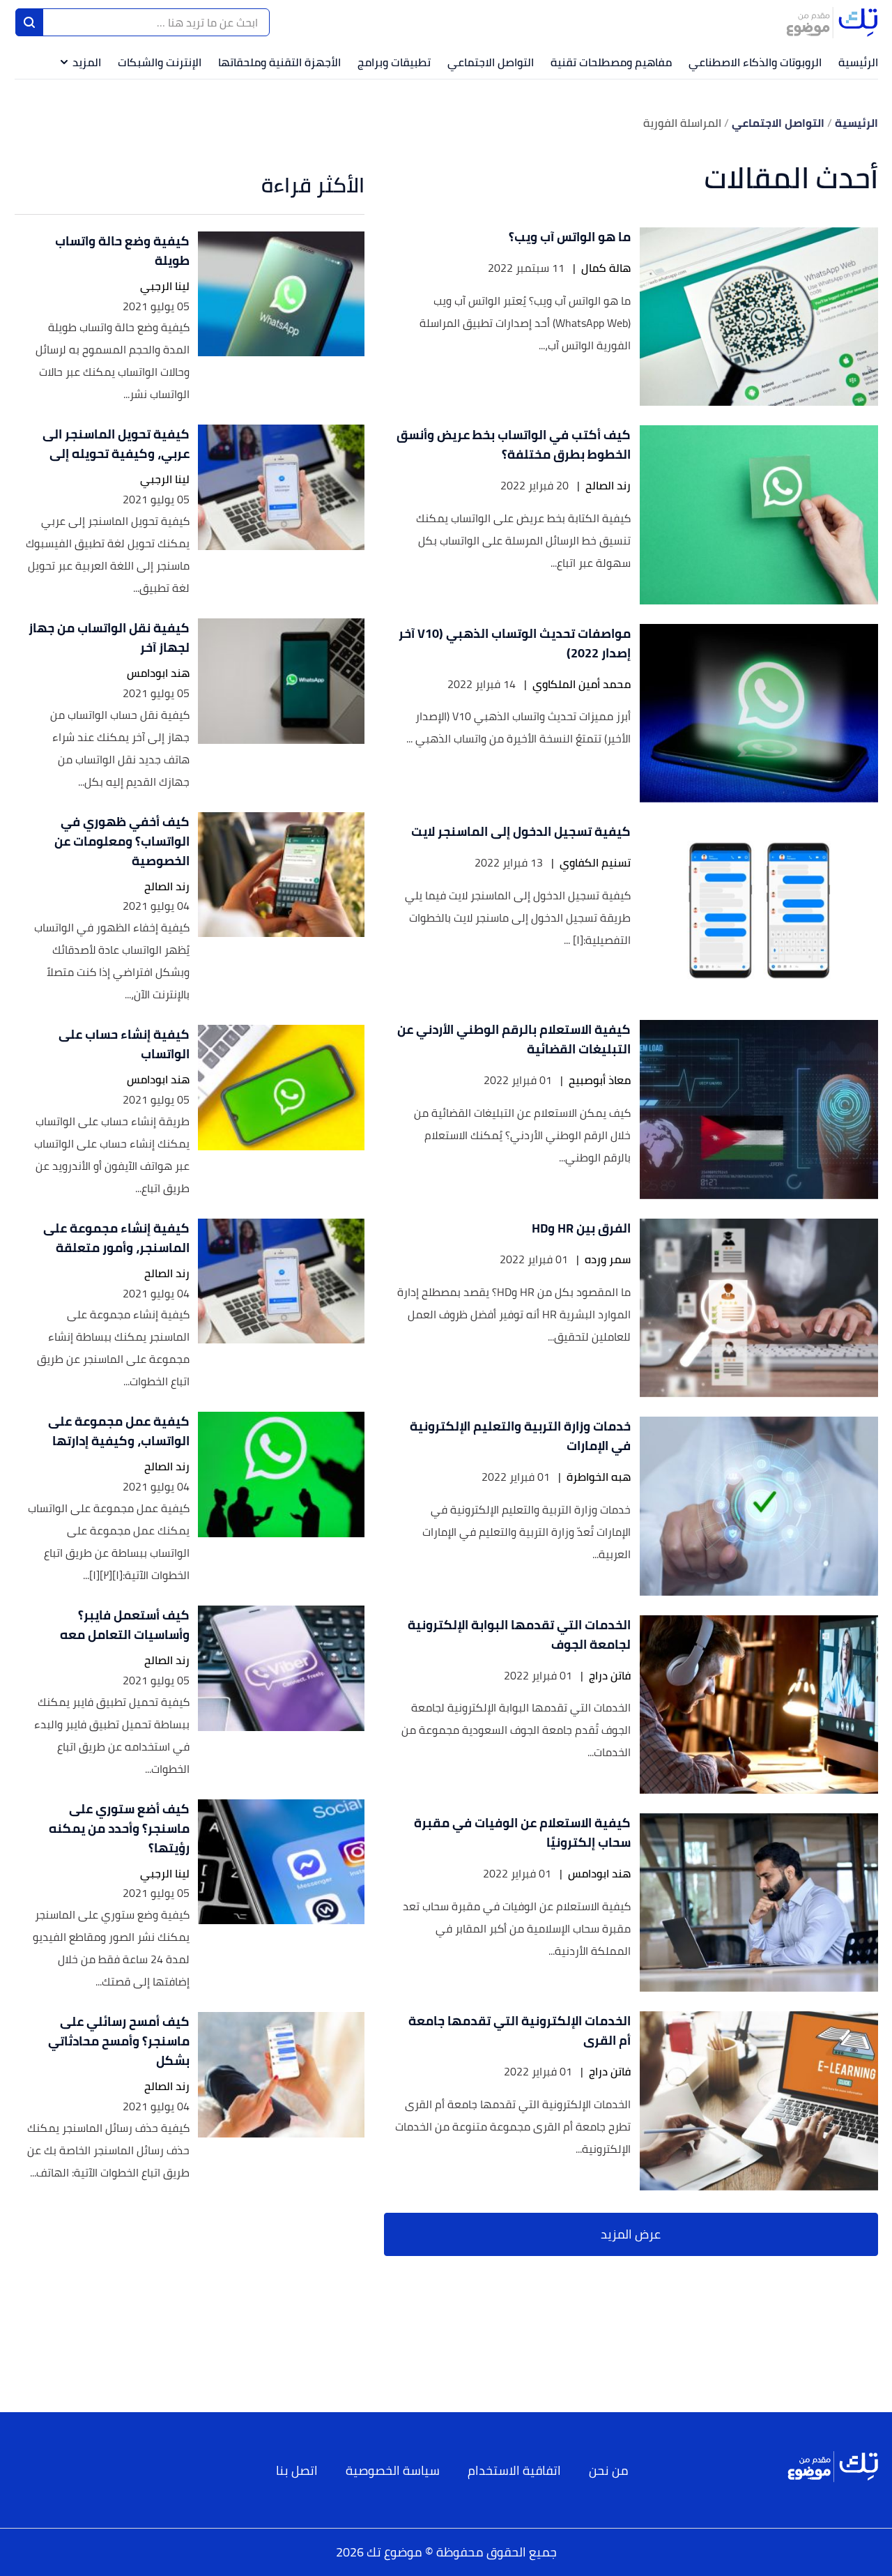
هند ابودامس (599, 1874)
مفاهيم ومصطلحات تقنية (611, 62)
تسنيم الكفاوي (595, 863)
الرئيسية (858, 62)
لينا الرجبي (165, 286)
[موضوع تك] (832, 22)
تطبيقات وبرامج (394, 62)
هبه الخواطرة (599, 1477)
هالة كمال (606, 268)
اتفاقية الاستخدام (514, 2470)
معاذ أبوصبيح (600, 1080)
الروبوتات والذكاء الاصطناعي (755, 62)
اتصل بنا (297, 2470)
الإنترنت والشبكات (160, 62)
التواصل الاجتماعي (491, 62)
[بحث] (29, 22)
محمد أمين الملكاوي (582, 684)
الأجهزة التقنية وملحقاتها (279, 62)
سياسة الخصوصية (393, 2470)
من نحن (609, 2470)
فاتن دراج (610, 1676)
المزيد (87, 62)
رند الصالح (608, 486)
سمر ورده (608, 1259)
